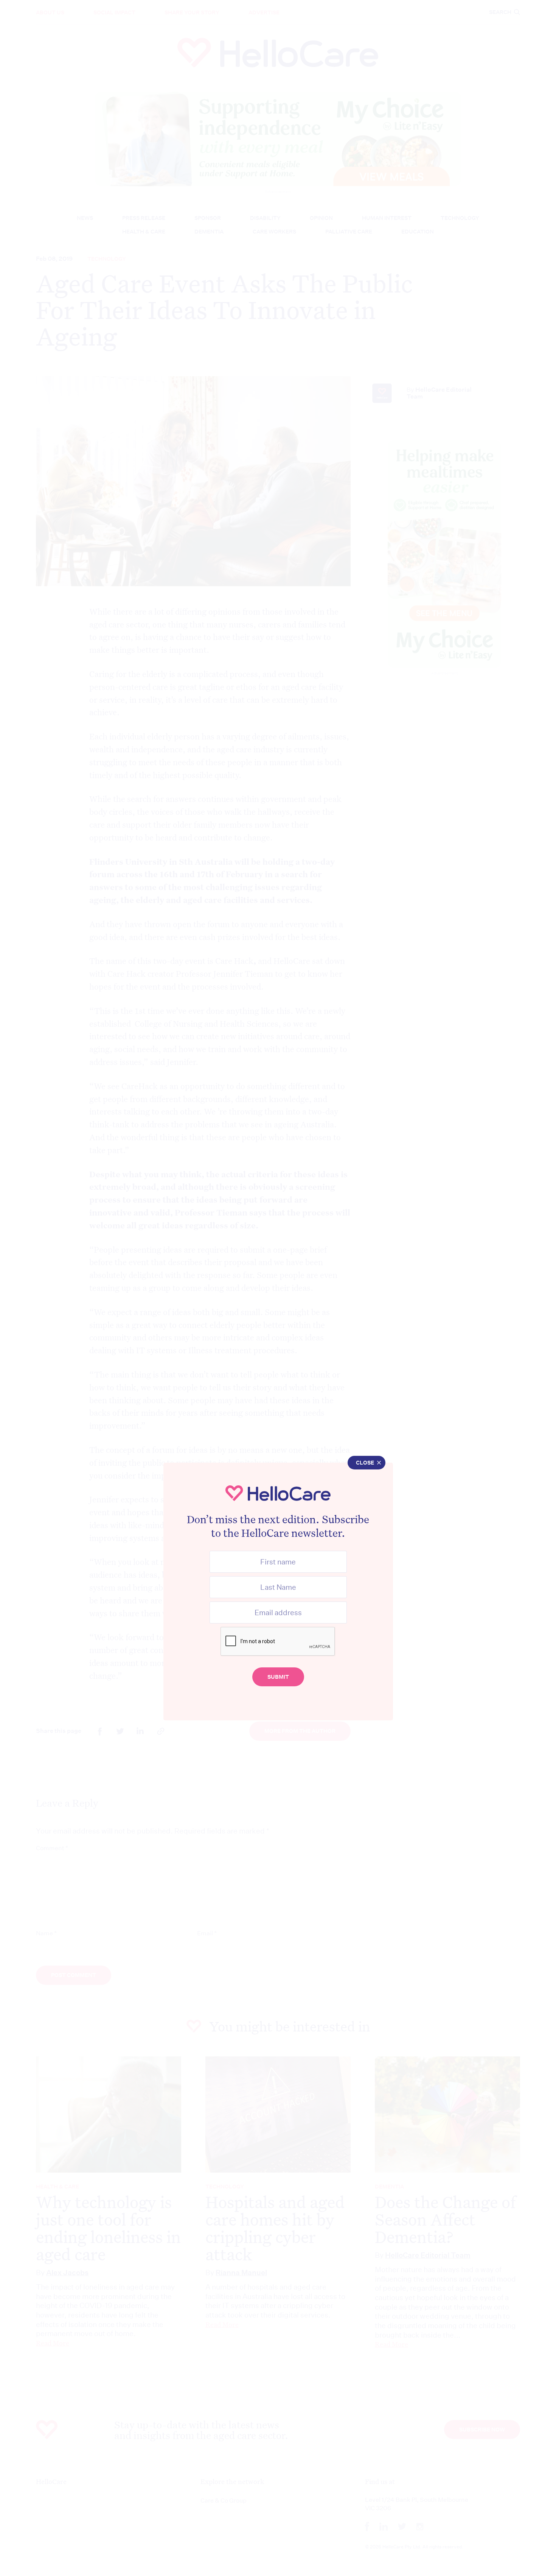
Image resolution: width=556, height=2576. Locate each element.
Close (365, 1463)
